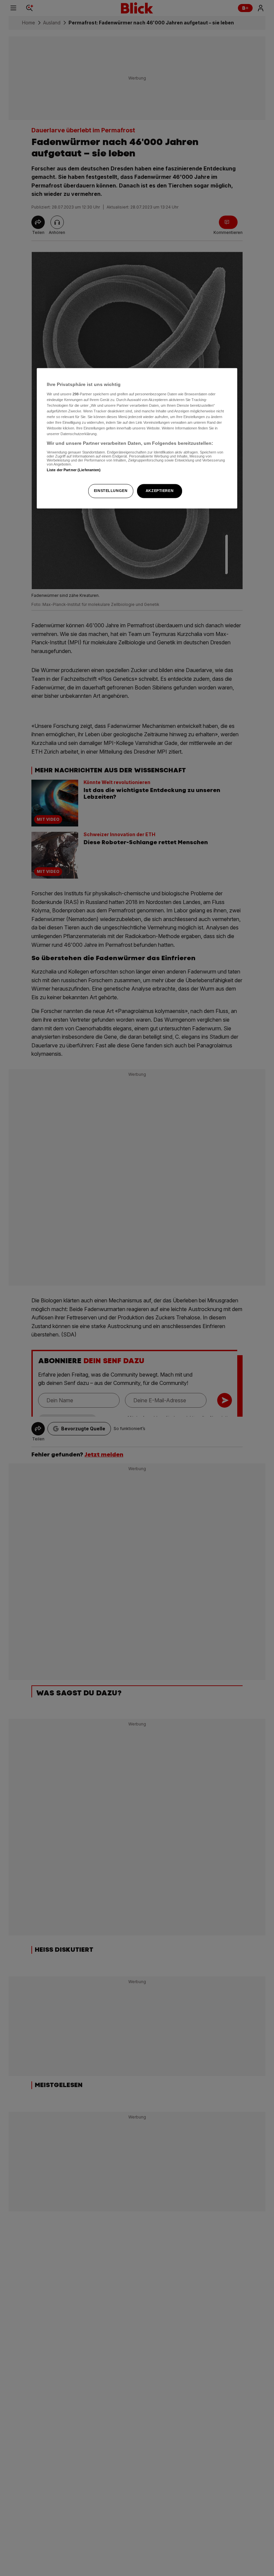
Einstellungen (111, 491)
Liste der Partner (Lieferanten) (74, 470)
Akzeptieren (160, 491)
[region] (137, 438)
